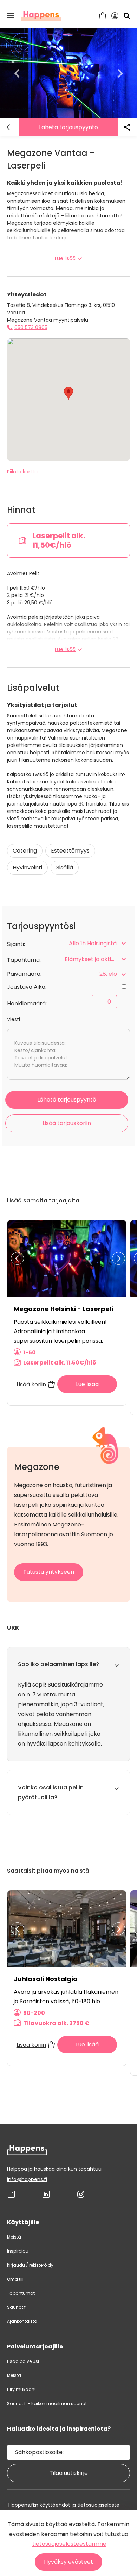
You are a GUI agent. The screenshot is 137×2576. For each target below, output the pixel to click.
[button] (11, 15)
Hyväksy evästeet (68, 2562)
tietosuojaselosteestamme (69, 2544)
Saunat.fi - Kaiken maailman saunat (47, 2403)
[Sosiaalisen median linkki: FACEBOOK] (11, 2197)
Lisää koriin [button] (31, 1384)
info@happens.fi (27, 2179)
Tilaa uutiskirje (69, 2473)
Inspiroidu (18, 2251)
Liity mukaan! (21, 2389)
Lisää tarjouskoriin (67, 1123)
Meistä (14, 2237)
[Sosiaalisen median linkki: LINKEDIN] (46, 2197)
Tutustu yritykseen (49, 1572)
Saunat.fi (17, 2307)
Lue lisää (65, 258)
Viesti (14, 1019)
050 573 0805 (31, 327)
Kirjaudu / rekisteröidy (30, 2265)
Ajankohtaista (22, 2321)
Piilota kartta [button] (22, 472)
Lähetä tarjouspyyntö (68, 127)
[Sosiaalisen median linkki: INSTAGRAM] (81, 2197)
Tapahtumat (21, 2293)
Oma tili (15, 2279)
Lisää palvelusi (23, 2361)
